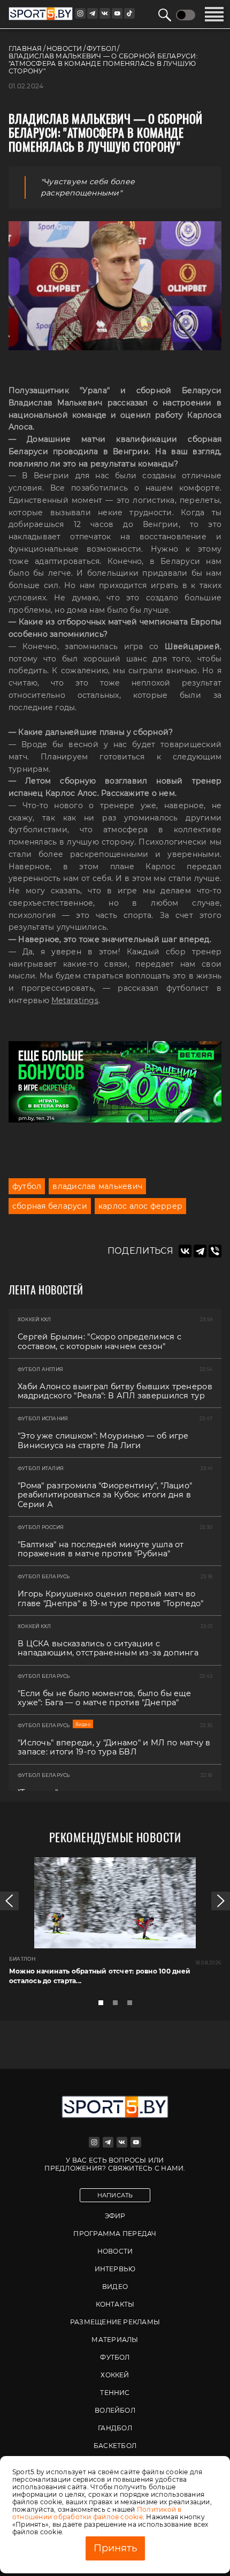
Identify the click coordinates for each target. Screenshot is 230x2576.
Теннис (115, 2393)
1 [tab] (104, 2006)
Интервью (115, 2269)
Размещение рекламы (115, 2322)
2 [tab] (118, 2006)
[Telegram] (200, 1251)
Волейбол (115, 2410)
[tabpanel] (115, 1926)
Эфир (115, 2216)
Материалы (115, 2340)
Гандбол (115, 2428)
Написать (115, 2195)
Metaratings (75, 1000)
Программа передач (115, 2234)
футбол (27, 1186)
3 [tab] (133, 2006)
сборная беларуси (50, 1206)
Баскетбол (115, 2446)
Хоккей (115, 2375)
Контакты (115, 2304)
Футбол (115, 2357)
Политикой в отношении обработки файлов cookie (97, 2513)
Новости (115, 2251)
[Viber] (215, 1251)
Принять (115, 2548)
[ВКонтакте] (185, 1251)
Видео (115, 2287)
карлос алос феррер (140, 1206)
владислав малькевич (97, 1186)
